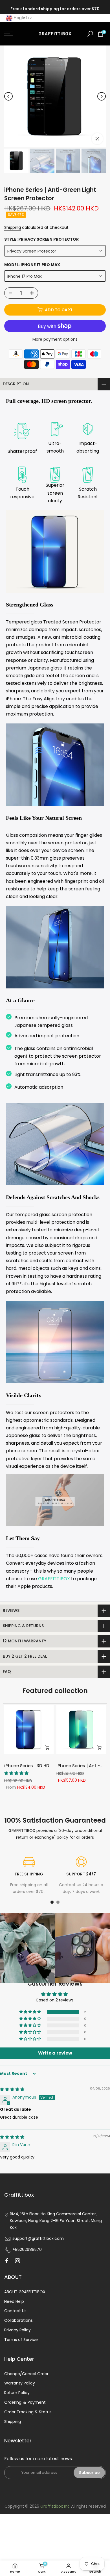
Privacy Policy (17, 2330)
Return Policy (17, 2393)
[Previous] (8, 96)
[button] (30, 2012)
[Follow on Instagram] (17, 2261)
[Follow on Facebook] (7, 2261)
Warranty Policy (20, 2383)
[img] (12, 2089)
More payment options (55, 339)
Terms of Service (21, 2340)
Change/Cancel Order (26, 2374)
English (21, 18)
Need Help (14, 2301)
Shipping (13, 227)
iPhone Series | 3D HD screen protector (46, 1766)
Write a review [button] (55, 2053)
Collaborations (18, 2320)
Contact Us (15, 2311)
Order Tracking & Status (28, 2412)
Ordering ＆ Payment (25, 2402)
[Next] (102, 96)
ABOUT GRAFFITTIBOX (25, 2292)
